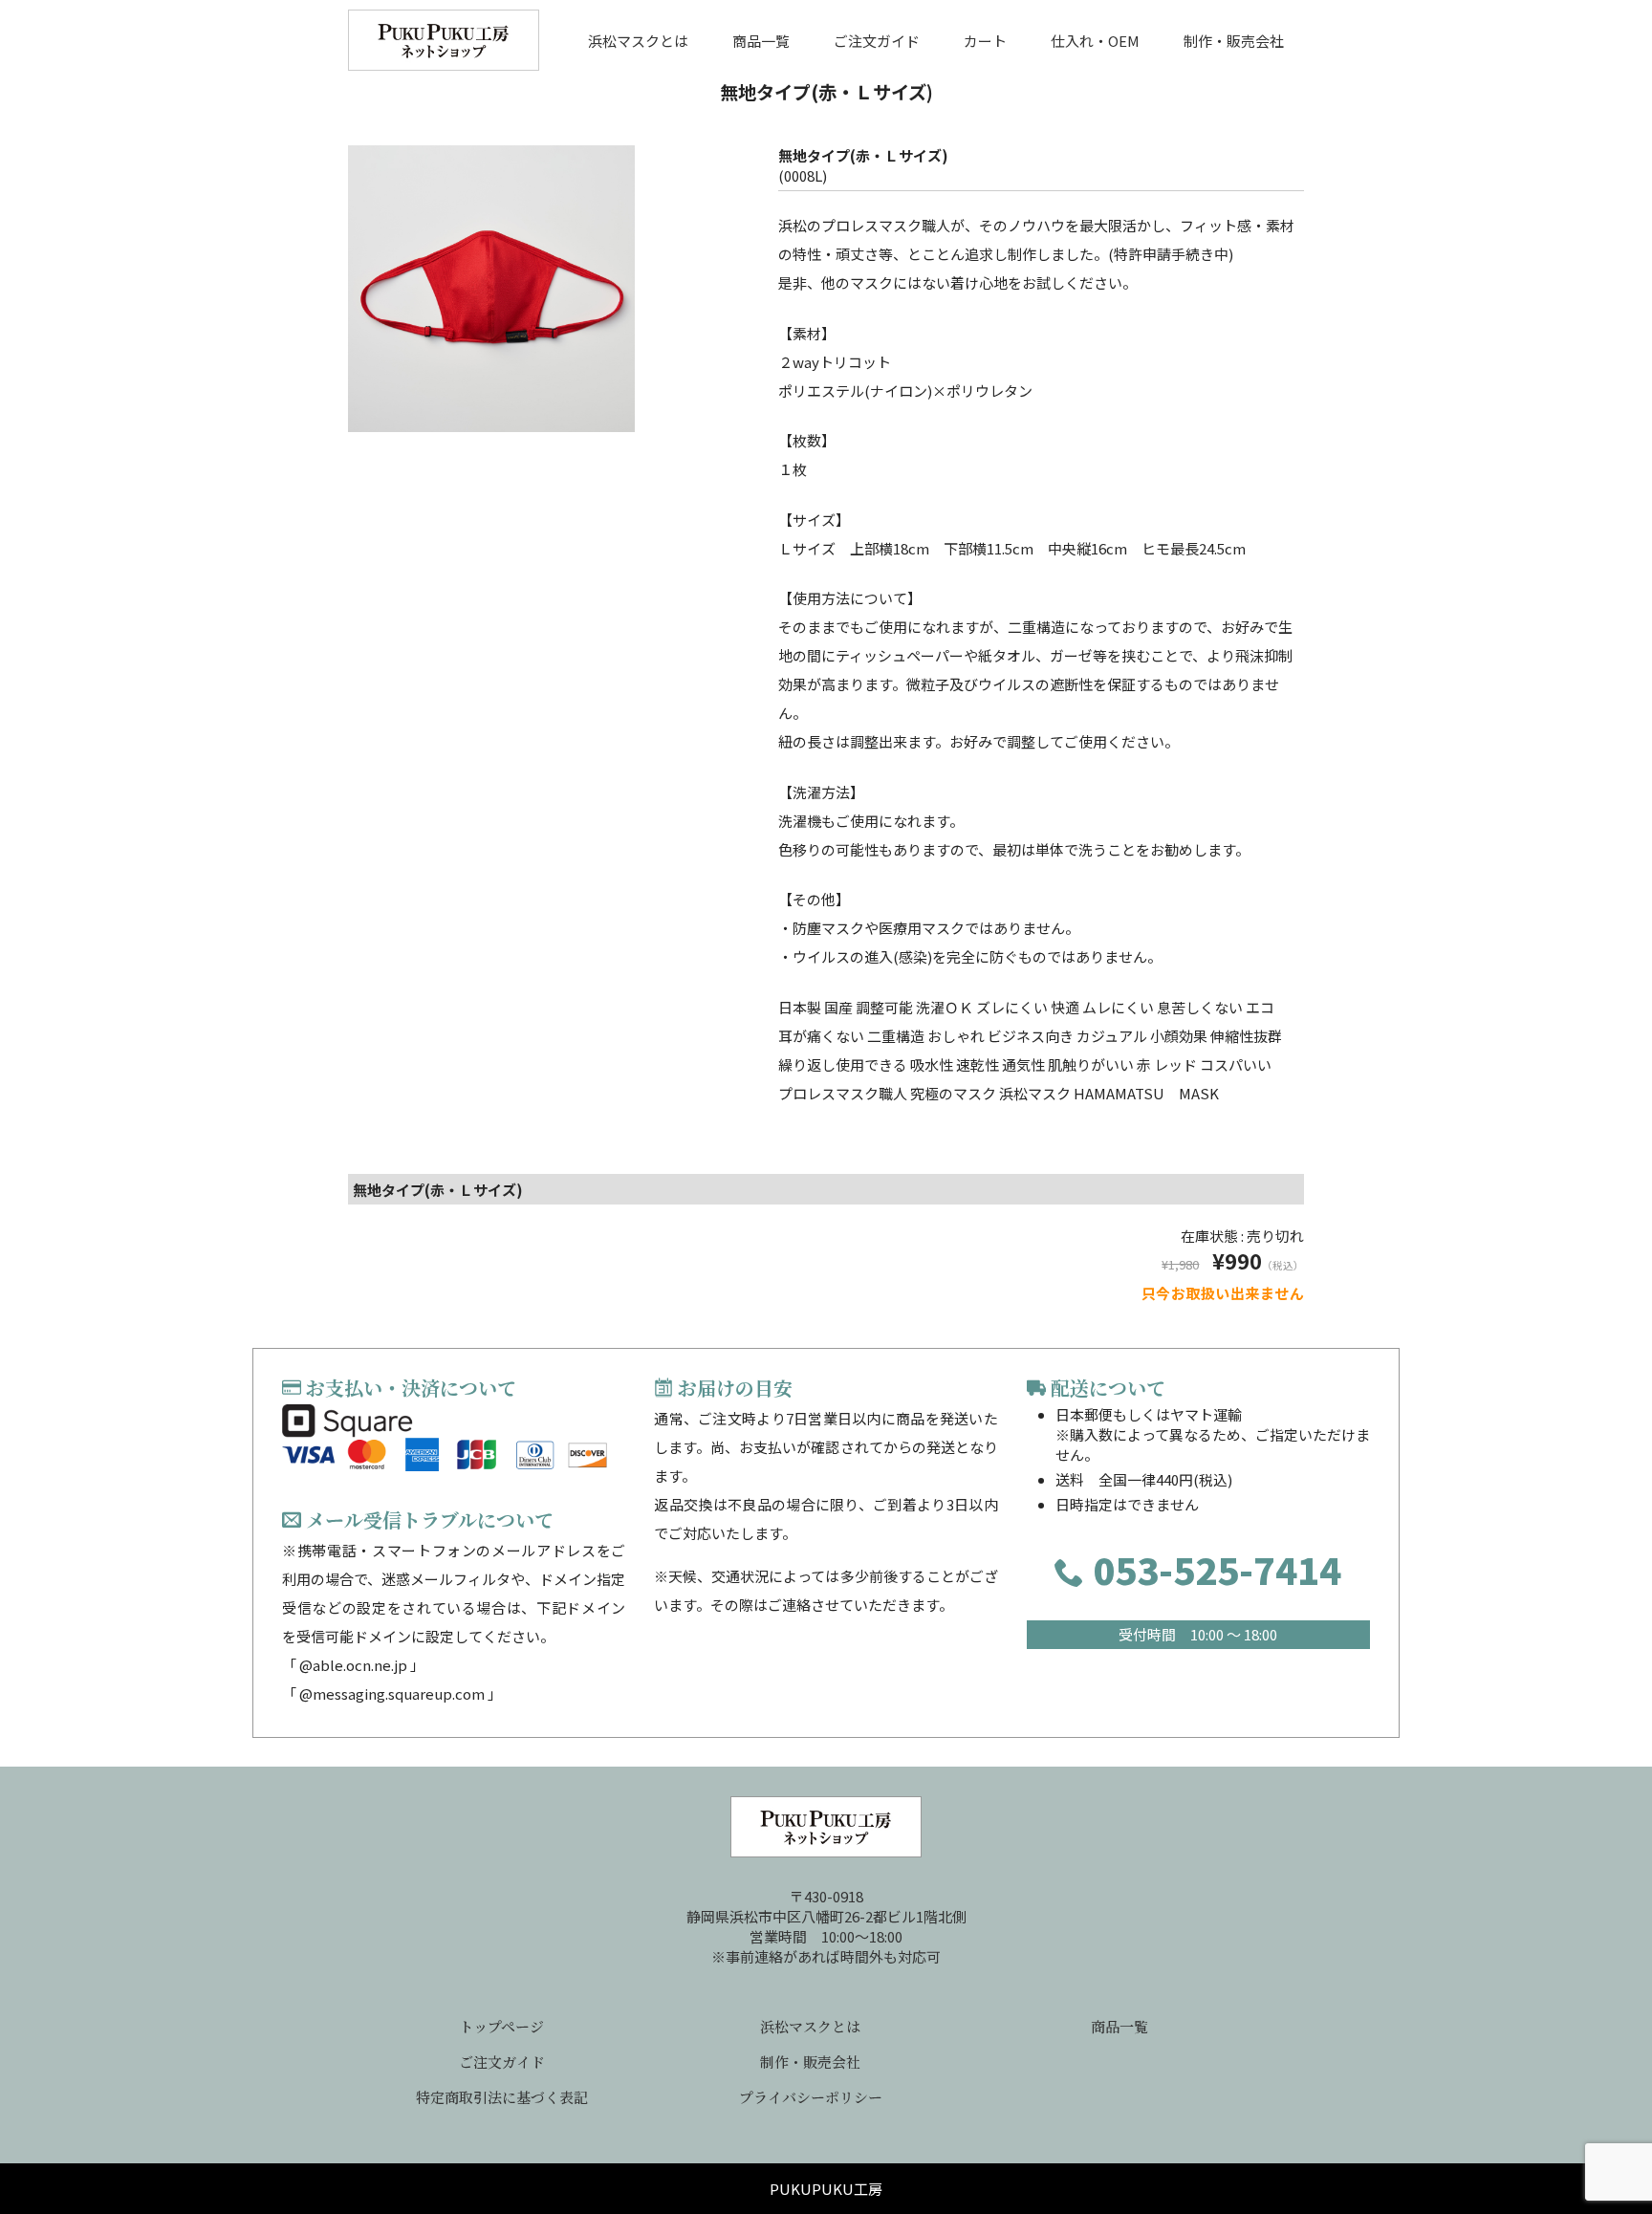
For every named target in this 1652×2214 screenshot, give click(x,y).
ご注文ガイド (877, 40)
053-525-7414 (1213, 1569)
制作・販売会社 (1234, 40)
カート (985, 40)
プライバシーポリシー (811, 2097)
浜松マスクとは (638, 40)
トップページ (501, 2026)
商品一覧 (761, 40)
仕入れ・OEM (1095, 40)
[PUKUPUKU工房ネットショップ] (444, 49)
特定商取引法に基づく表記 (502, 2097)
